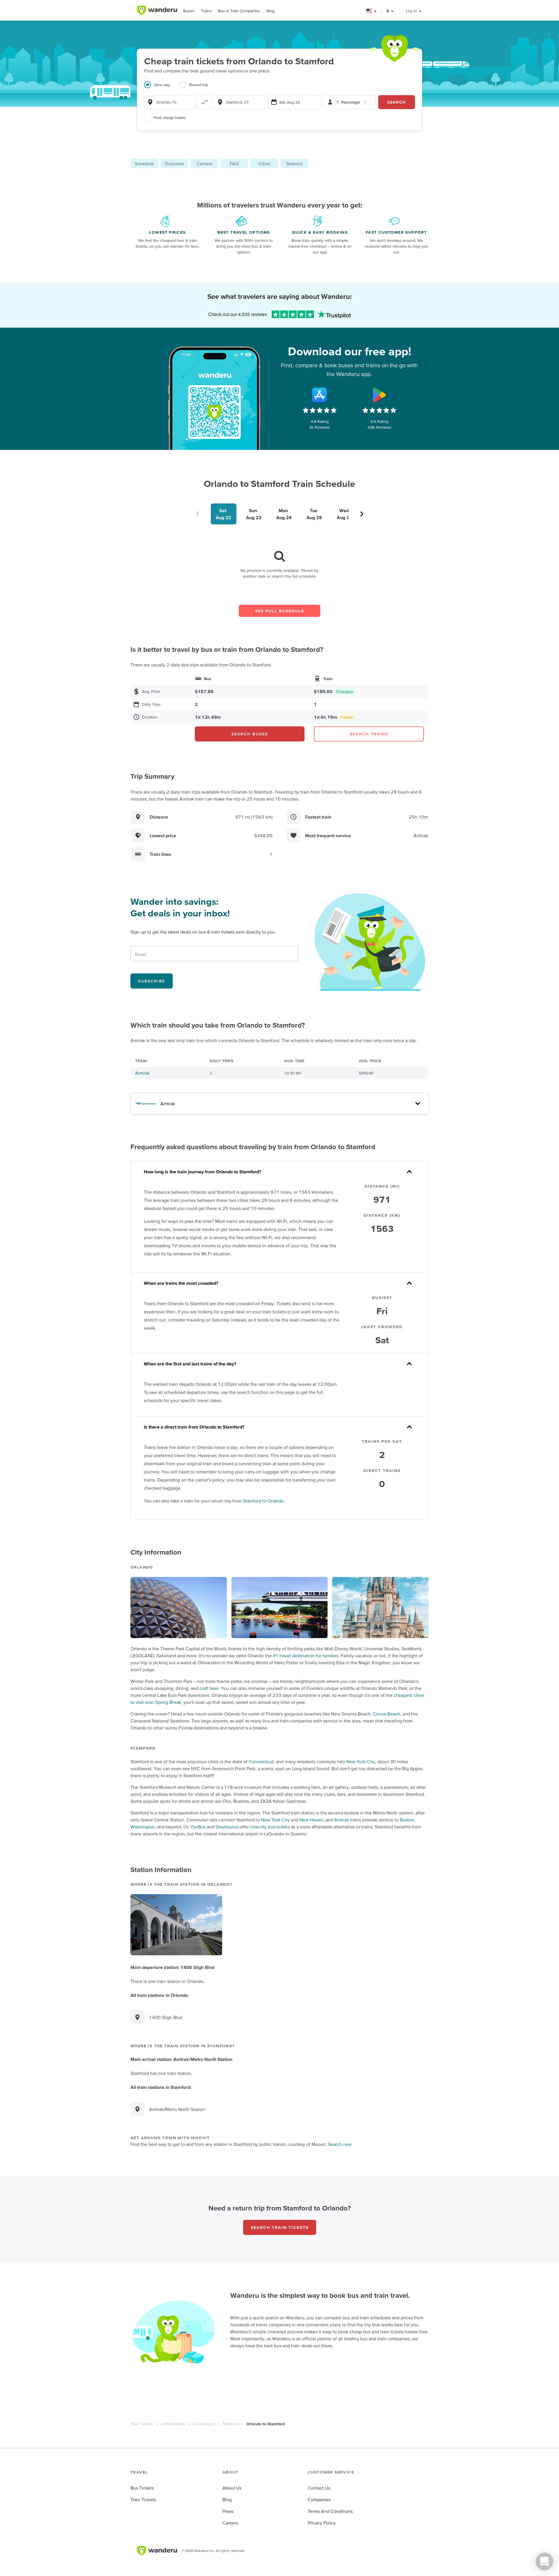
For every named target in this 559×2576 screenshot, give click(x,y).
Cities (264, 164)
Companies (319, 2499)
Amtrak (142, 1073)
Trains (206, 11)
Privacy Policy (322, 2523)
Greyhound (227, 1827)
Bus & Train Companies (239, 11)
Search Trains (369, 734)
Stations (294, 164)
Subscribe (152, 981)
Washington (143, 1827)
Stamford (230, 2424)
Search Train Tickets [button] (280, 2227)
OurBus (198, 1827)
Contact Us (319, 2488)
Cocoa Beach (386, 1714)
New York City (361, 1761)
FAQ (234, 164)
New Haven (311, 1820)
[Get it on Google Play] (379, 395)
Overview (174, 164)
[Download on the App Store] (320, 395)
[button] (372, 11)
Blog (270, 11)
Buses (189, 11)
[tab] (162, 88)
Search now (340, 2144)
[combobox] (170, 102)
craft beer (209, 1688)
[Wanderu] (157, 10)
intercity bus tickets (270, 1827)
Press (228, 2511)
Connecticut (261, 1761)
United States (173, 2424)
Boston (407, 1820)
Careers (230, 2523)
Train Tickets (142, 2424)
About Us (232, 2488)
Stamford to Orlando (263, 1501)
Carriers (204, 164)
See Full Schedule (280, 611)
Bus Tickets (142, 2488)
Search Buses (250, 734)
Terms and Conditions (330, 2511)
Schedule (144, 164)
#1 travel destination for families (306, 1656)
